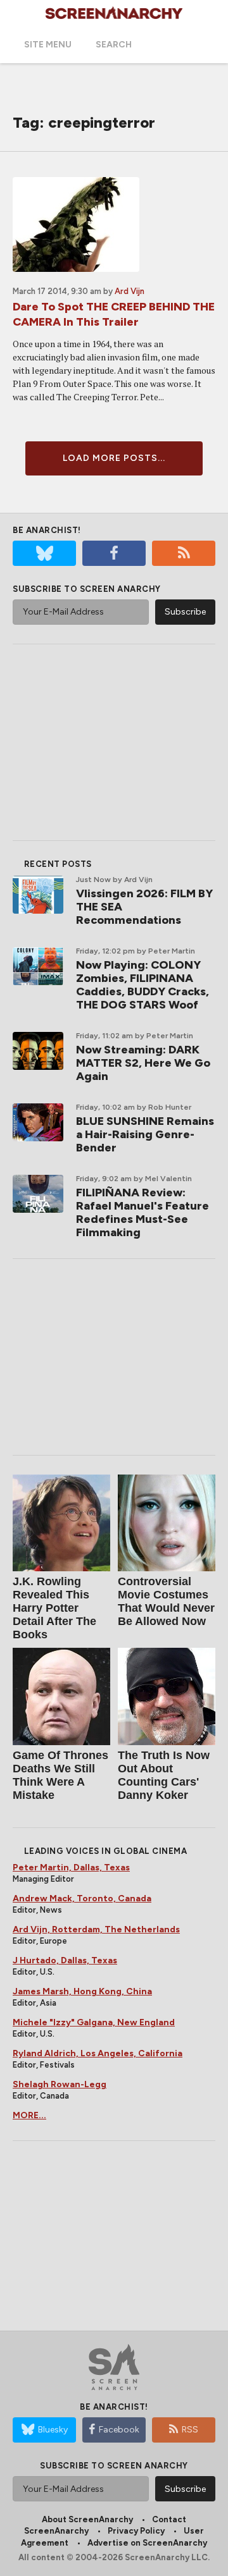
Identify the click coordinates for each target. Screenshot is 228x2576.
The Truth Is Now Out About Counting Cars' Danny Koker (164, 1775)
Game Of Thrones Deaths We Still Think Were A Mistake (60, 1775)
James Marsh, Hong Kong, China (82, 1991)
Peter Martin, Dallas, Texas (71, 1868)
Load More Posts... (114, 458)
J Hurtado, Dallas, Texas (65, 1960)
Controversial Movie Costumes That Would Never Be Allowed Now (166, 1601)
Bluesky (53, 2430)
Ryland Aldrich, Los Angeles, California (98, 2053)
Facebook (119, 2430)
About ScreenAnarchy (87, 2519)
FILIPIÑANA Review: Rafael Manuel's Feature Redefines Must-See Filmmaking (142, 1212)
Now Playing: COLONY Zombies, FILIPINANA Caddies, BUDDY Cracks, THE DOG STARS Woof (142, 985)
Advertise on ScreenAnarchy (147, 2543)
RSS (190, 2430)
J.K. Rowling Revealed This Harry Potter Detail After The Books (54, 1608)
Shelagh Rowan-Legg (60, 2084)
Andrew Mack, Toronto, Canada (82, 1898)
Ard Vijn (130, 291)
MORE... (29, 2115)
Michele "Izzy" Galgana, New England (94, 2022)
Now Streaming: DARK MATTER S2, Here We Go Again (143, 1063)
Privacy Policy (136, 2531)
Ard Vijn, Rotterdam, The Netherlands (96, 1929)
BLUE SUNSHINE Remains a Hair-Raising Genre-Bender (145, 1134)
